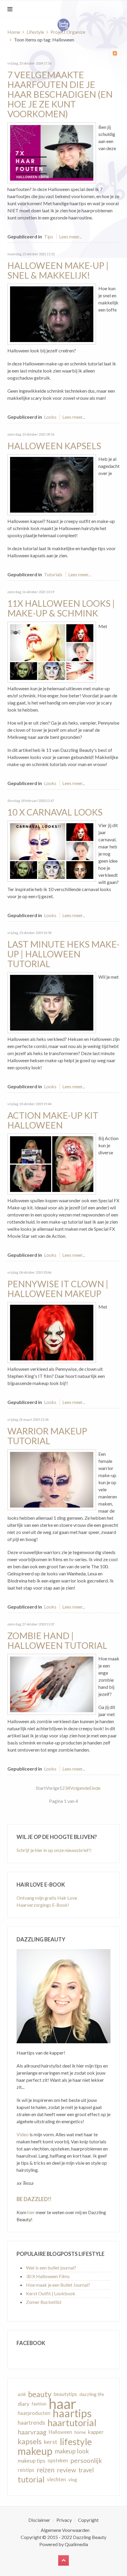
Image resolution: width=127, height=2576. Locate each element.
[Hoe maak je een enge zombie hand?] (52, 1684)
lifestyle (76, 2442)
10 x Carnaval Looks (55, 812)
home (80, 2432)
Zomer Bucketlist (44, 2302)
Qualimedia (76, 2544)
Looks (50, 417)
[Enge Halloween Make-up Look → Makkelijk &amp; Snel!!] (52, 313)
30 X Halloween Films (48, 2276)
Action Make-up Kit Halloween (53, 1120)
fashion (39, 2404)
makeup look (72, 2451)
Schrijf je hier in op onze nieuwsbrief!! (54, 1850)
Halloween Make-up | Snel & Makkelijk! (58, 270)
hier (31, 2212)
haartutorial (72, 2423)
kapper (96, 2432)
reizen (45, 2470)
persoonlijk (86, 2461)
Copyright (88, 2520)
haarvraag (32, 2432)
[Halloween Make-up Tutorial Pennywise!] (52, 1332)
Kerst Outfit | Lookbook (51, 2293)
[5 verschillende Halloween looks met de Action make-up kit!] (52, 1163)
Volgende (80, 1788)
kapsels (30, 2441)
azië (22, 2394)
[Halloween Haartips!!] (52, 484)
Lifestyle (35, 32)
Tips (49, 236)
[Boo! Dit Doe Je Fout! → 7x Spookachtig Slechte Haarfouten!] (52, 152)
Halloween (60, 2432)
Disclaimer (39, 2520)
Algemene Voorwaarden (65, 2530)
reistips (26, 2470)
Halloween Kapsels (54, 446)
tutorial (31, 2479)
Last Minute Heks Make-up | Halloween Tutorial (63, 954)
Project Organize (68, 32)
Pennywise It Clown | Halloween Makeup (58, 1289)
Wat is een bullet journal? (51, 2268)
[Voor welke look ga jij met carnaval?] (52, 850)
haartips (72, 2413)
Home (14, 32)
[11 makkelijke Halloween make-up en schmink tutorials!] (52, 651)
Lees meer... (70, 236)
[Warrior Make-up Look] (52, 1479)
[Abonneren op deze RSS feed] (115, 53)
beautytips (65, 2394)
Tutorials (53, 574)
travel (86, 2470)
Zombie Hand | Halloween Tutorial (57, 1640)
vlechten (56, 2479)
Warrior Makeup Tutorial (47, 1436)
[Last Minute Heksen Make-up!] (52, 1002)
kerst (51, 2442)
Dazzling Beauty (90, 2537)
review (66, 2470)
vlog (73, 2479)
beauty (40, 2394)
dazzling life (92, 2394)
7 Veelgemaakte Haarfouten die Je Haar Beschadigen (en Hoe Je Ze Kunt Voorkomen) (60, 94)
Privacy (64, 2520)
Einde (95, 1788)
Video (23, 2134)
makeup (35, 2451)
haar (62, 2404)
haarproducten (34, 2413)
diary (23, 2404)
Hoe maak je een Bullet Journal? (58, 2285)
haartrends (31, 2422)
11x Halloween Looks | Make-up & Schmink (61, 608)
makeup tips (31, 2461)
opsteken (58, 2460)
